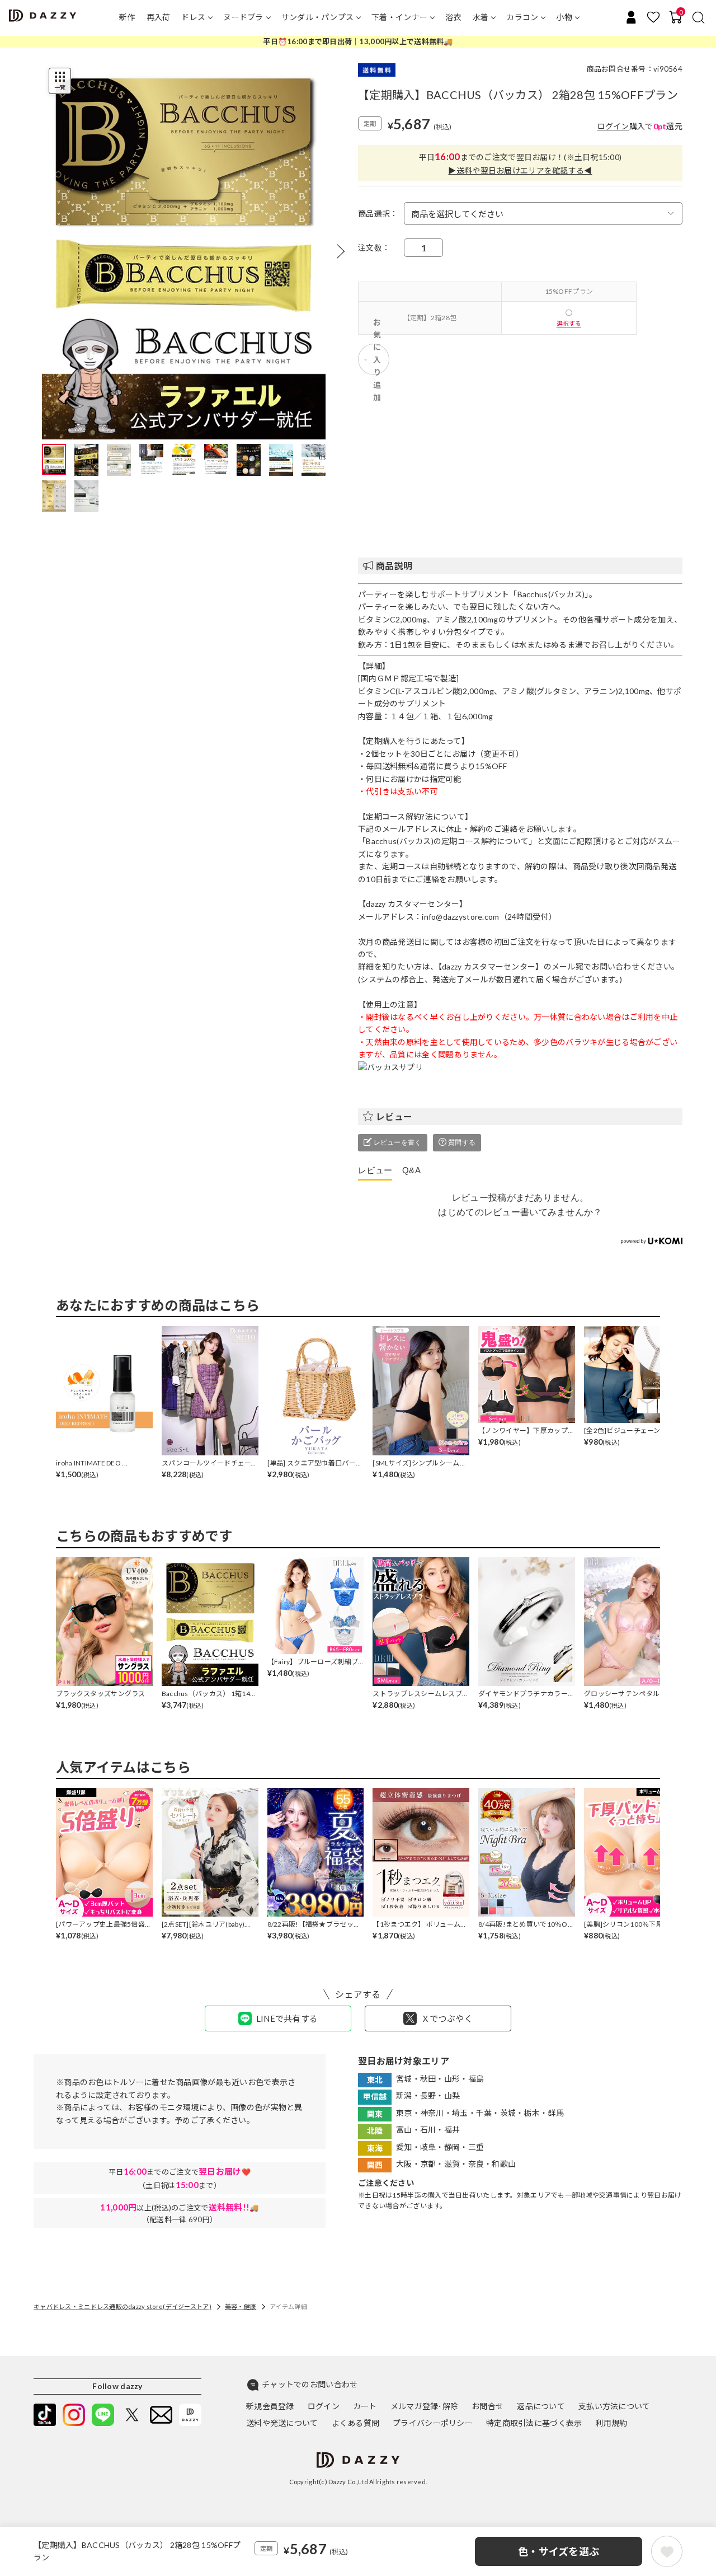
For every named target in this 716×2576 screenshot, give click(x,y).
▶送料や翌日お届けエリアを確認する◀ (520, 170)
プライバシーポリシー (433, 2423)
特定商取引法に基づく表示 (534, 2423)
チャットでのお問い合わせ (310, 2384)
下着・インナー (399, 17)
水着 (481, 17)
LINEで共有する (287, 2018)
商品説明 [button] (394, 566)
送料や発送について (282, 2423)
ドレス (193, 17)
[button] (341, 251)
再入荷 (159, 17)
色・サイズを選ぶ (559, 2551)
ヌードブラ (243, 17)
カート (365, 2406)
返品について (541, 2406)
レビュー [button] (394, 1116)
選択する (569, 323)
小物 (564, 17)
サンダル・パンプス (318, 17)
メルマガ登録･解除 (425, 2406)
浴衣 (453, 17)
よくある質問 (356, 2423)
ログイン (613, 126)
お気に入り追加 (377, 359)
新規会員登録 (270, 2406)
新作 (127, 17)
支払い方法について (614, 2406)
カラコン (522, 17)
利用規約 (611, 2423)
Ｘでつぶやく (447, 2018)
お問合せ (487, 2406)
